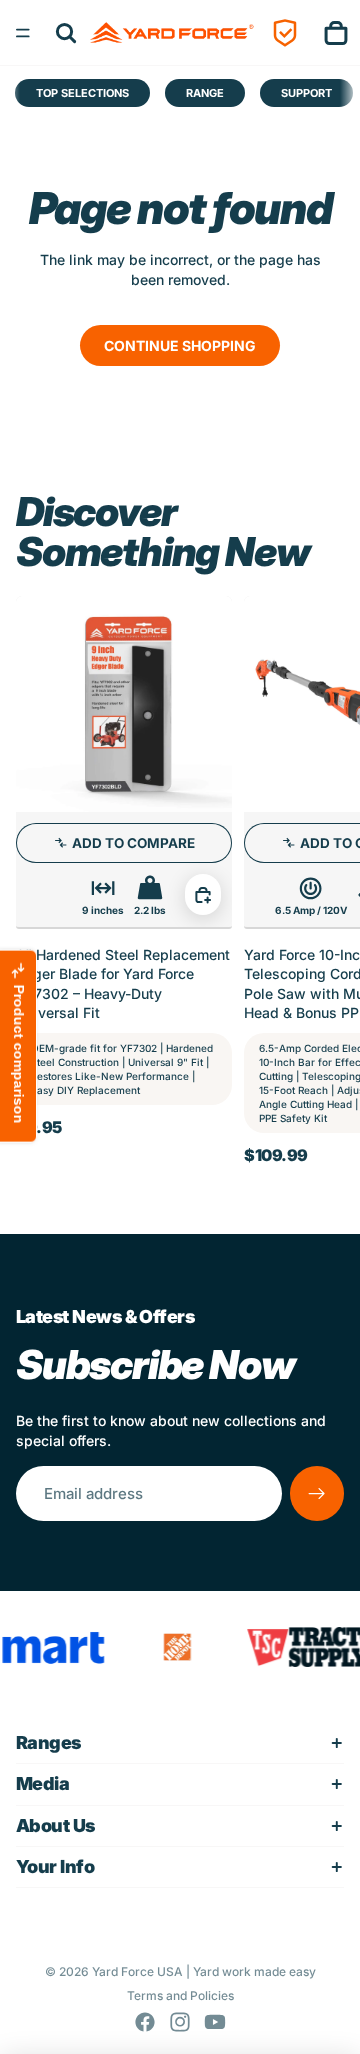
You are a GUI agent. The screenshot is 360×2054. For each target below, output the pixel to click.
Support (306, 93)
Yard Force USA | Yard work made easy (204, 1971)
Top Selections (82, 93)
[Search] (66, 32)
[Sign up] (317, 1493)
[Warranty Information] (285, 32)
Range (205, 93)
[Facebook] (145, 2022)
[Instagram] (180, 2022)
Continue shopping (180, 345)
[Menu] (23, 33)
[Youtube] (215, 2022)
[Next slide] (322, 880)
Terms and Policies (180, 1995)
